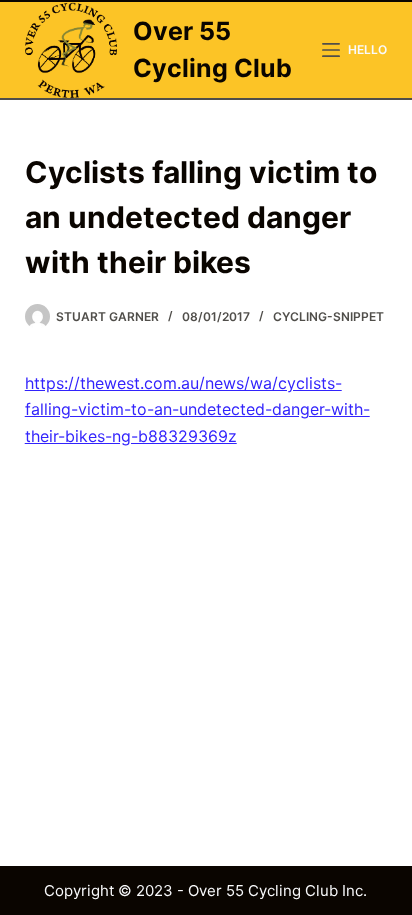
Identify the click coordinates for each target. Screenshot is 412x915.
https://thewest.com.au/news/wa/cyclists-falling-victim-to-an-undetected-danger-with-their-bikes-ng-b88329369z (197, 409)
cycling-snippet (328, 316)
